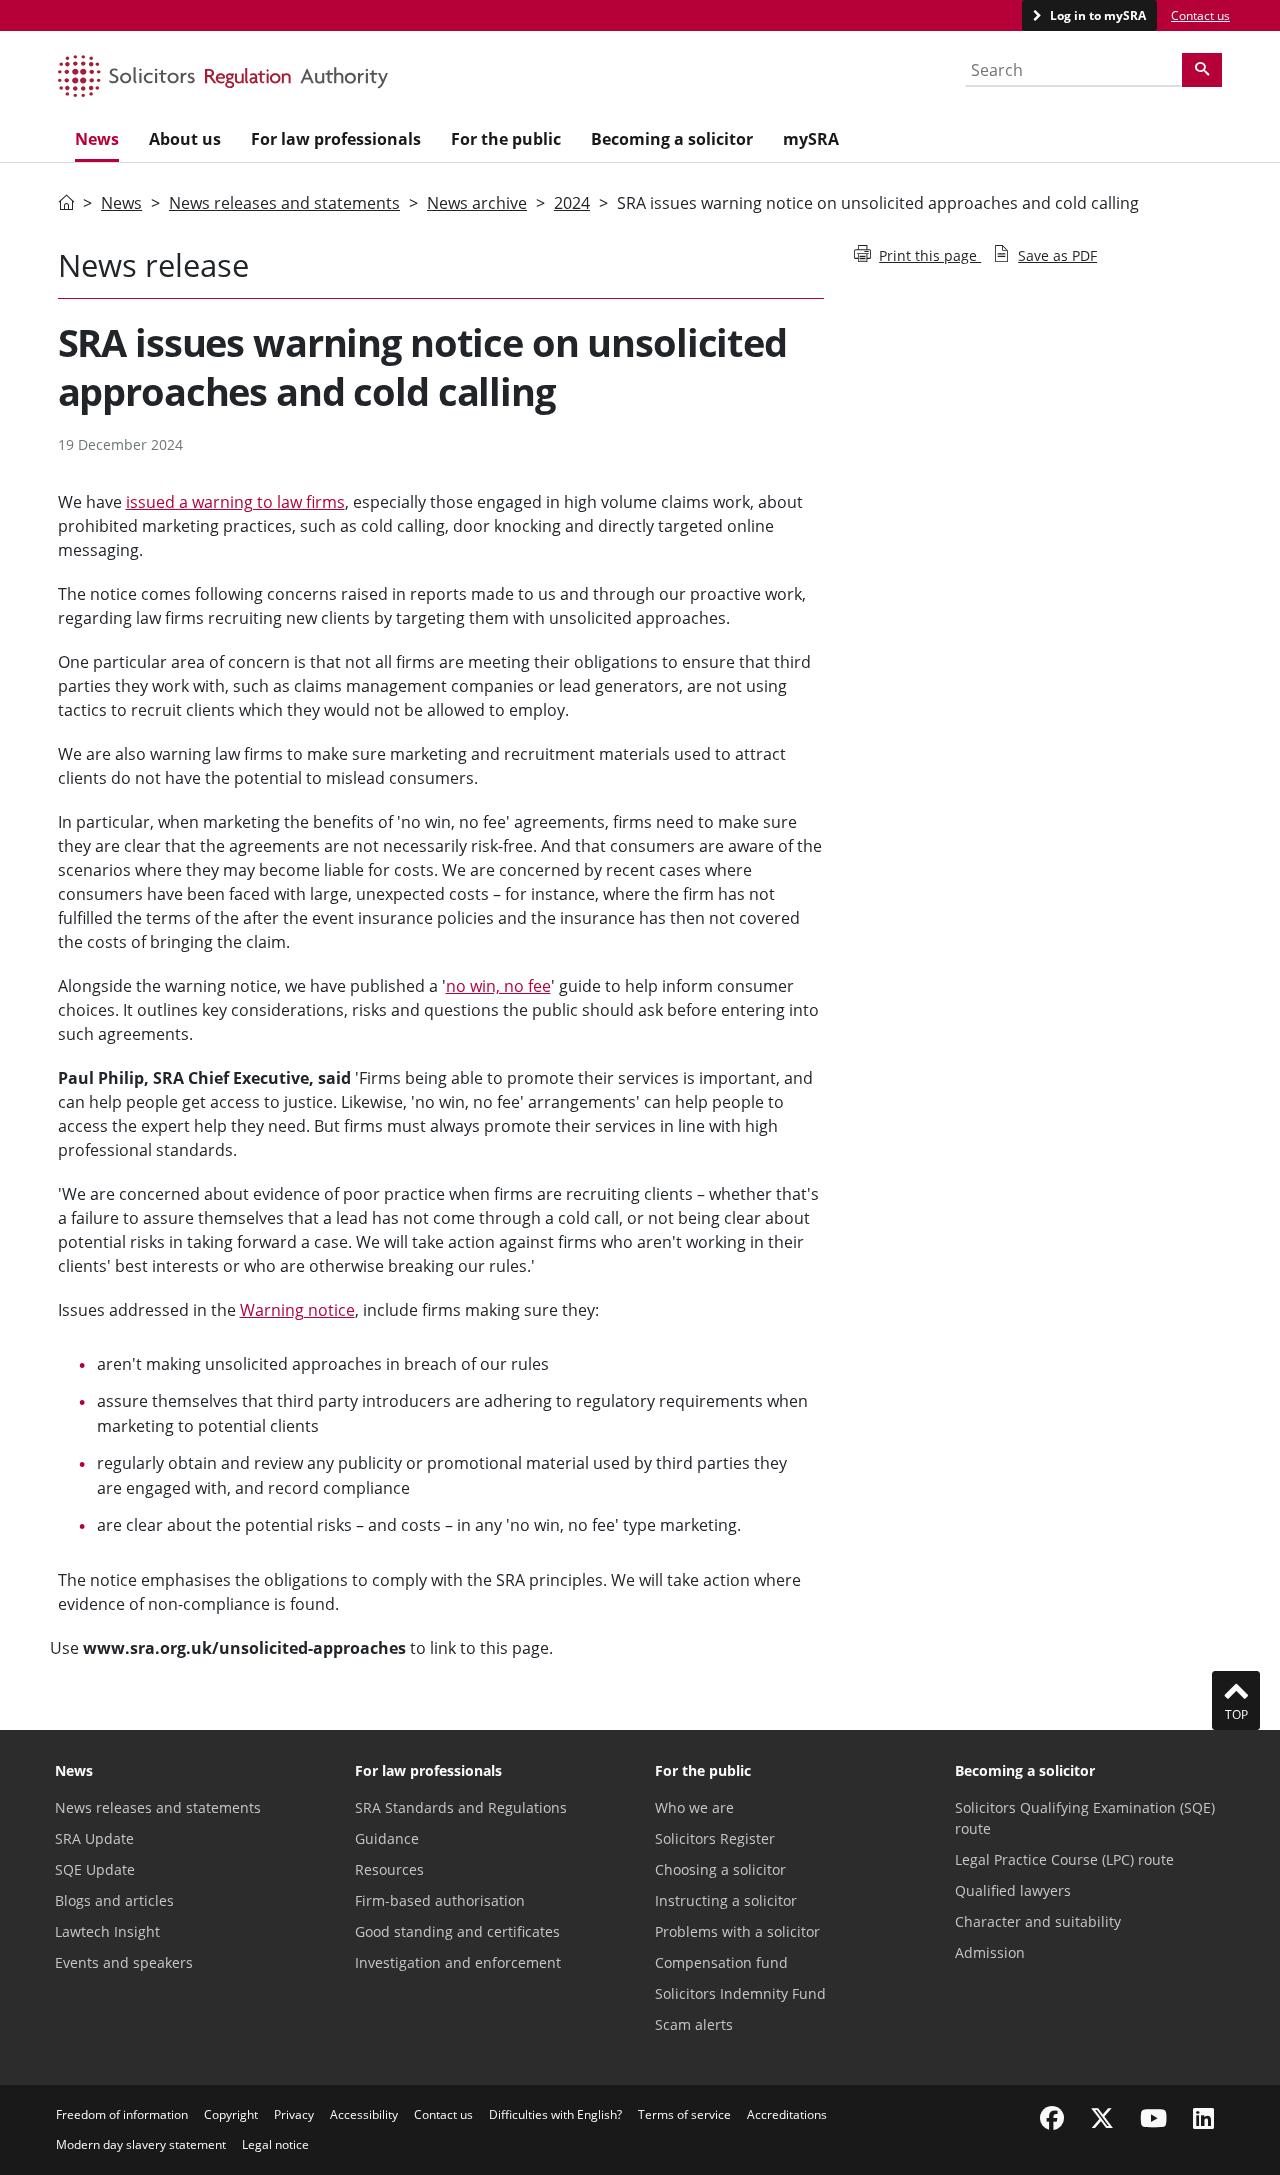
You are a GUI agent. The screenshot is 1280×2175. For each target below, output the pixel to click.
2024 (572, 203)
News (121, 203)
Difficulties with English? (555, 2114)
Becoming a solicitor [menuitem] (672, 139)
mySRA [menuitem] (811, 139)
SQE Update (95, 1869)
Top (1236, 1714)
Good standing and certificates (457, 1931)
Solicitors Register (715, 1838)
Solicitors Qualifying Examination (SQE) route (1085, 1818)
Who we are (694, 1807)
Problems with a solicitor (737, 1931)
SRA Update (94, 1838)
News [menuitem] (97, 139)
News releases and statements (284, 203)
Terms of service (684, 2114)
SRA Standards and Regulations (461, 1807)
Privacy (294, 2114)
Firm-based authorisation (440, 1900)
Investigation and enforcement (458, 1962)
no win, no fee (498, 986)
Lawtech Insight (107, 1931)
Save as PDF (1057, 255)
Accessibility (364, 2114)
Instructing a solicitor (726, 1900)
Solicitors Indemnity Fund (740, 1993)
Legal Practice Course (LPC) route (1064, 1859)
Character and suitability (1038, 1921)
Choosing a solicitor (720, 1869)
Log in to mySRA (1096, 15)
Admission (990, 1952)
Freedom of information (122, 2114)
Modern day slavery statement (141, 2144)
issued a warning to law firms (235, 502)
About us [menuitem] (185, 139)
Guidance (387, 1838)
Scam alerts (694, 2024)
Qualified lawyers (1013, 1890)
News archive (477, 203)
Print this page (930, 255)
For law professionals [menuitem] (336, 139)
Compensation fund (721, 1962)
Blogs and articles (114, 1900)
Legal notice (275, 2144)
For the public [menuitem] (506, 139)
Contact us (1200, 15)
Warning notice (297, 1310)
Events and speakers (124, 1962)
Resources (389, 1869)
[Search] (1202, 70)
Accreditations (787, 2114)
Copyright (231, 2114)
